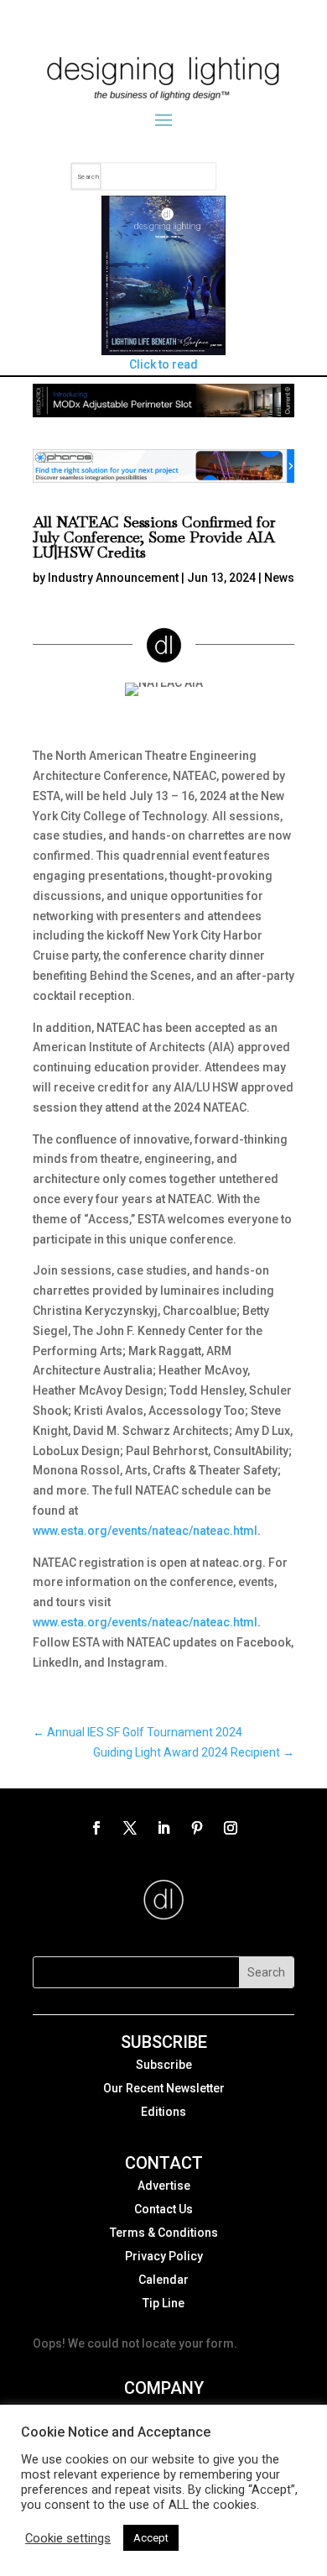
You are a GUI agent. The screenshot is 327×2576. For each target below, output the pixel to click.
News (279, 578)
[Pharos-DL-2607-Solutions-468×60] (163, 479)
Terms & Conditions (164, 2233)
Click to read (163, 364)
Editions (163, 2112)
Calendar (163, 2280)
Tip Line (163, 2303)
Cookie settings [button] (68, 2538)
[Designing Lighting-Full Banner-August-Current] (163, 413)
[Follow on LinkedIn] (163, 1828)
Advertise (164, 2186)
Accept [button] (151, 2538)
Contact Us (163, 2209)
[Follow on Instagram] (231, 1828)
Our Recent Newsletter (164, 2088)
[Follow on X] (130, 1828)
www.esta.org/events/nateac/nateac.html (145, 1531)
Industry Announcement (113, 578)
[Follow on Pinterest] (197, 1828)
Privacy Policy (164, 2256)
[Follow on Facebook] (96, 1828)
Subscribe (164, 2065)
